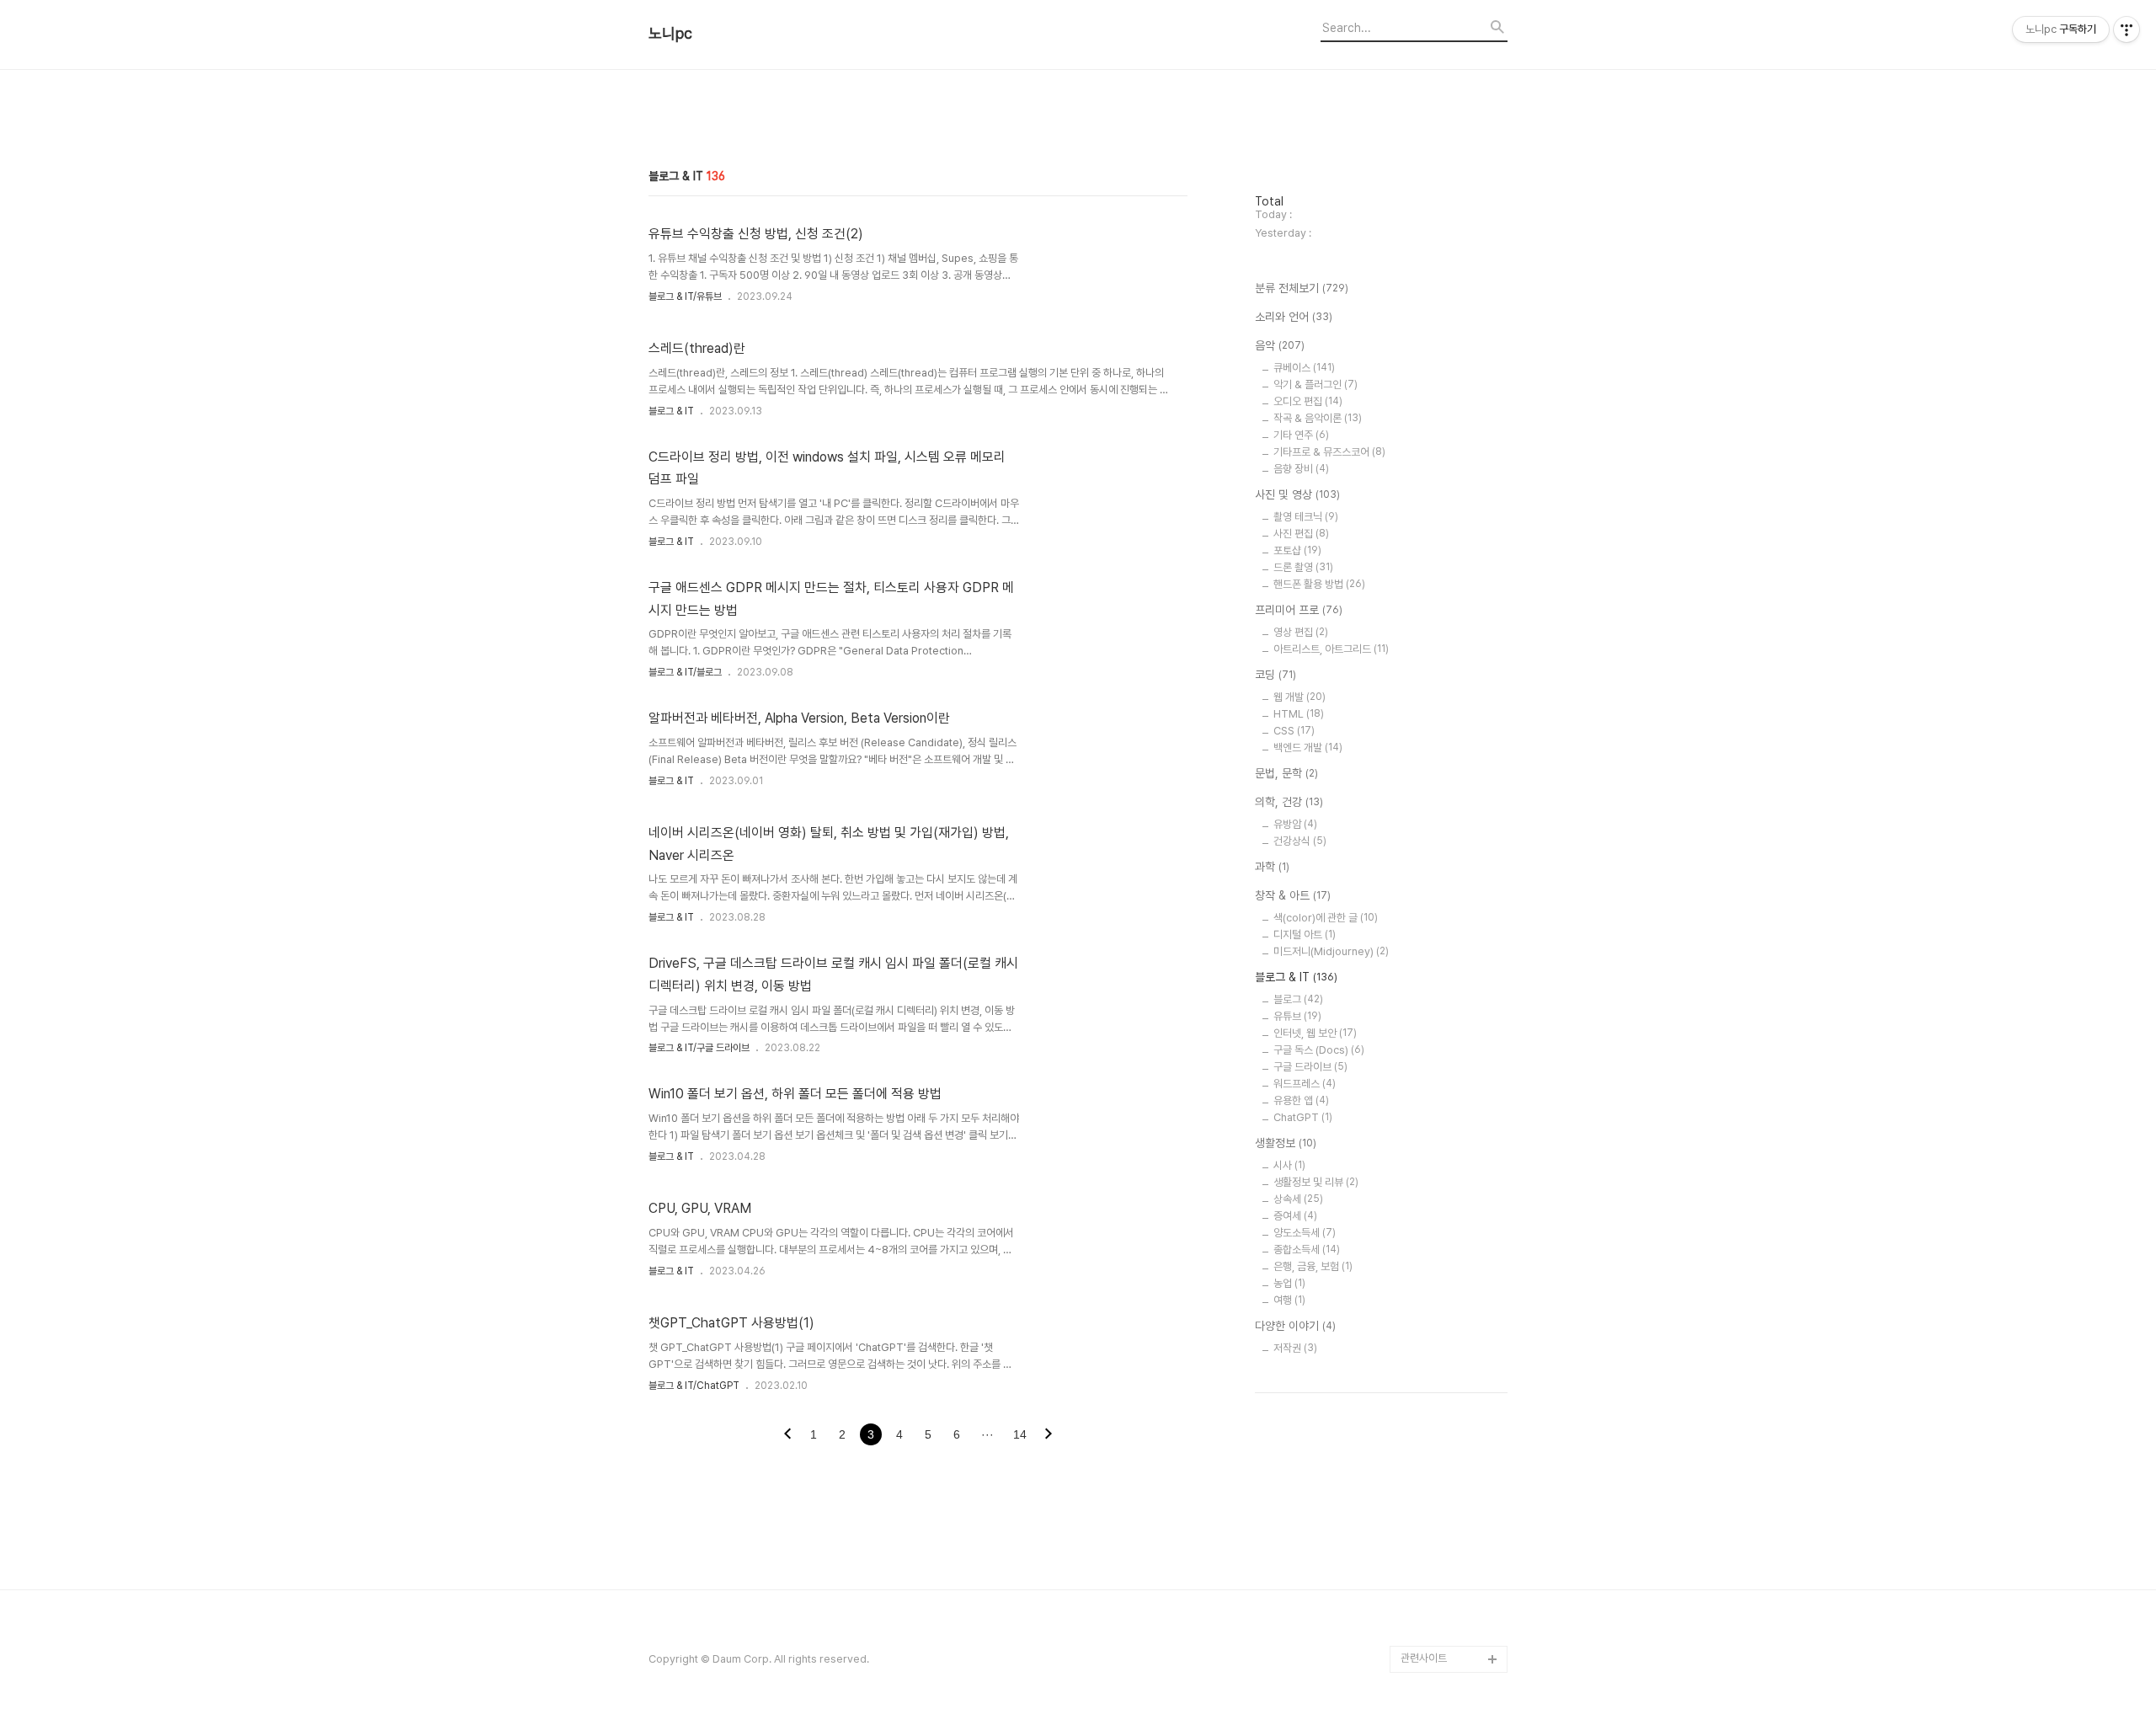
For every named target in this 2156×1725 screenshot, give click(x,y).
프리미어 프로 (1299, 610)
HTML (1299, 714)
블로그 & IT (671, 411)
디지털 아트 (1305, 935)
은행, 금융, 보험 (1313, 1266)
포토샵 (1297, 550)
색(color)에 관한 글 (1326, 918)
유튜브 (1297, 1016)
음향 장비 (1301, 469)
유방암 (1295, 824)
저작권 (1295, 1348)
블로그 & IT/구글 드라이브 (699, 1048)
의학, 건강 (1289, 802)
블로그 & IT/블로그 (685, 672)
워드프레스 (1305, 1084)
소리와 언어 (1294, 317)
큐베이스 (1304, 368)
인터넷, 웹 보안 (1315, 1033)
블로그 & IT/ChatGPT (694, 1386)
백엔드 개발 (1308, 748)
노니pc (670, 34)
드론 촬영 (1303, 567)
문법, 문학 (1286, 773)
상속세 (1298, 1199)
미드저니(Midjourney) (1331, 951)
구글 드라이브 (1310, 1067)
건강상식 (1300, 841)
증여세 (1295, 1216)
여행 (1289, 1300)
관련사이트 (1424, 1658)
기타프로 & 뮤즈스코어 (1329, 452)
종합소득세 (1307, 1250)
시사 (1289, 1165)
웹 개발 (1299, 697)
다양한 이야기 (1295, 1326)
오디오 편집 (1308, 401)
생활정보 (1286, 1143)
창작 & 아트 (1293, 895)
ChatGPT (1303, 1117)
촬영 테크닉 (1306, 517)
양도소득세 (1305, 1233)
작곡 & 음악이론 (1318, 418)
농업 (1289, 1283)
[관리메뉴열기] (2127, 29)
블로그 (1298, 999)
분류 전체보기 (1302, 288)
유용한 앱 (1301, 1100)
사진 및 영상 (1297, 494)
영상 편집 (1301, 632)
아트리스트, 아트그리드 (1331, 649)
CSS (1294, 731)
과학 (1272, 867)
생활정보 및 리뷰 (1316, 1182)
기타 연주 (1301, 435)
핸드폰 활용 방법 (1319, 584)
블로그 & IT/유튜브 (685, 296)
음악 (1280, 345)
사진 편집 (1301, 534)
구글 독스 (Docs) (1319, 1050)
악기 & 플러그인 (1315, 385)
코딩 (1275, 675)
